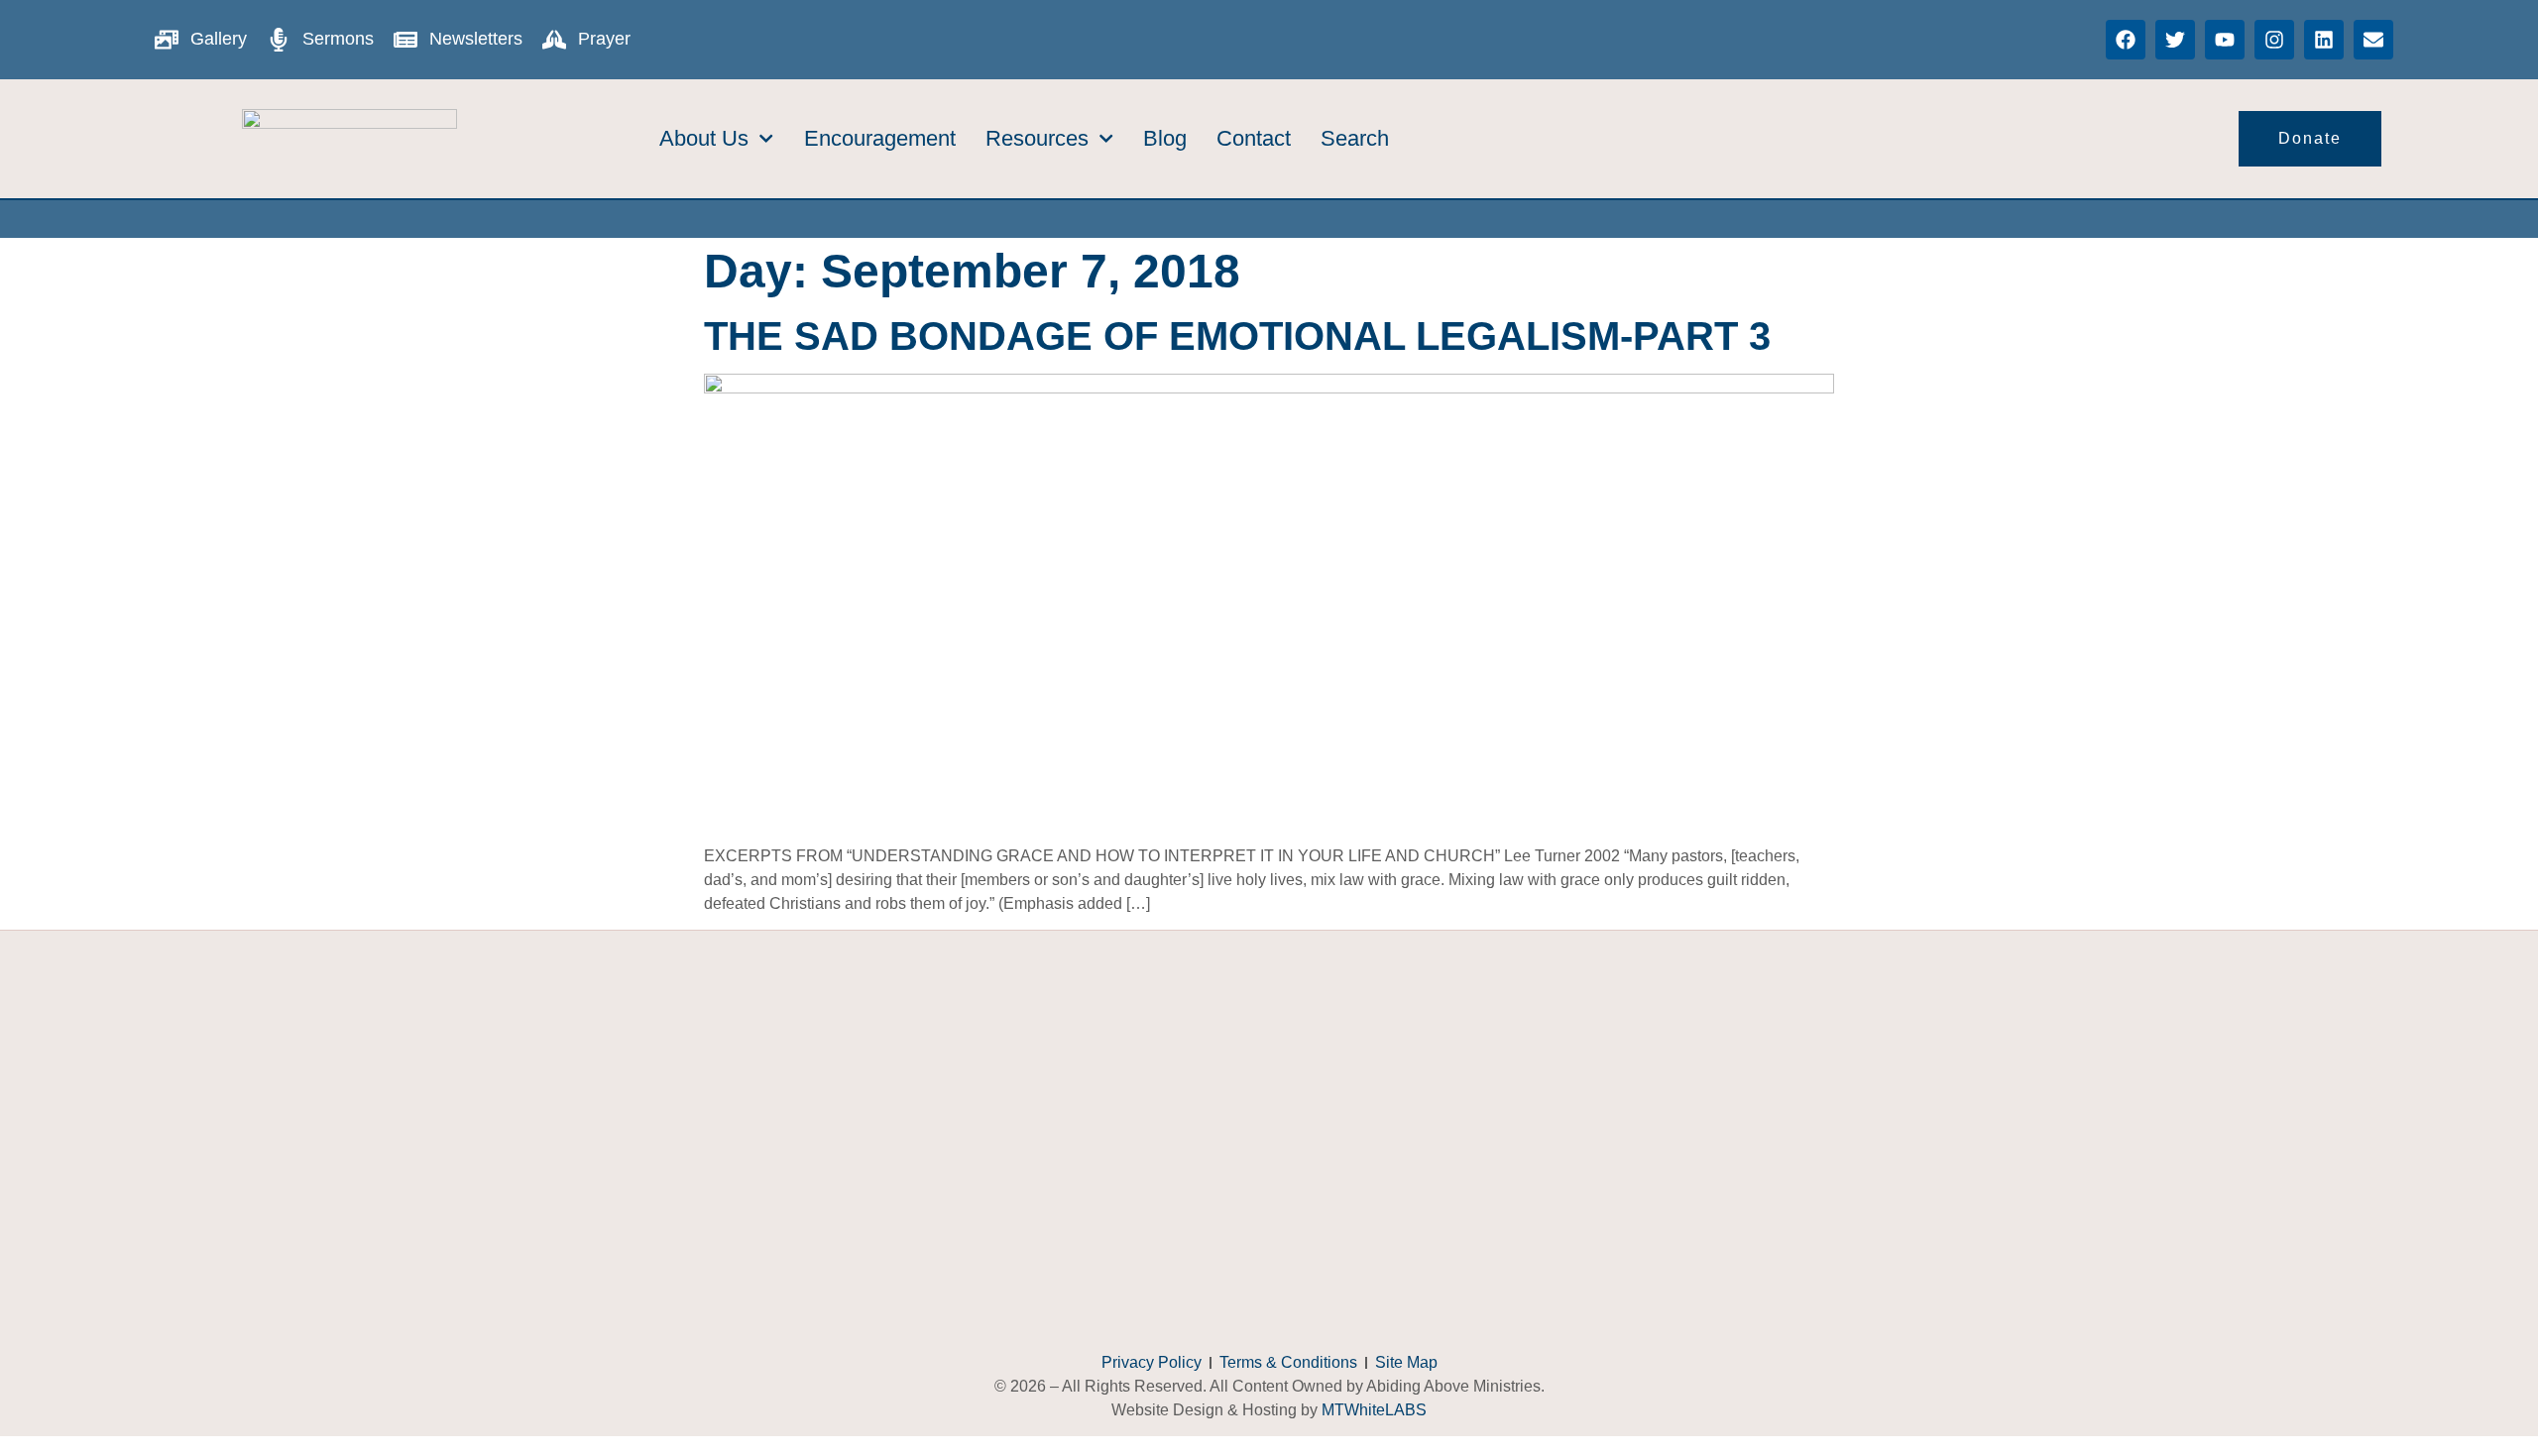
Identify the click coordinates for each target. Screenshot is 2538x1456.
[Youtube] (2225, 40)
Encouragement (880, 138)
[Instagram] (2274, 40)
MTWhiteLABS (1374, 1410)
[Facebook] (2126, 40)
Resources (1037, 138)
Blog (1165, 138)
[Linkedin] (2324, 40)
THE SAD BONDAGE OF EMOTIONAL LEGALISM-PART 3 (1237, 336)
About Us (704, 138)
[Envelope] (2373, 40)
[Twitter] (2175, 40)
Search (1355, 138)
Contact (1254, 138)
